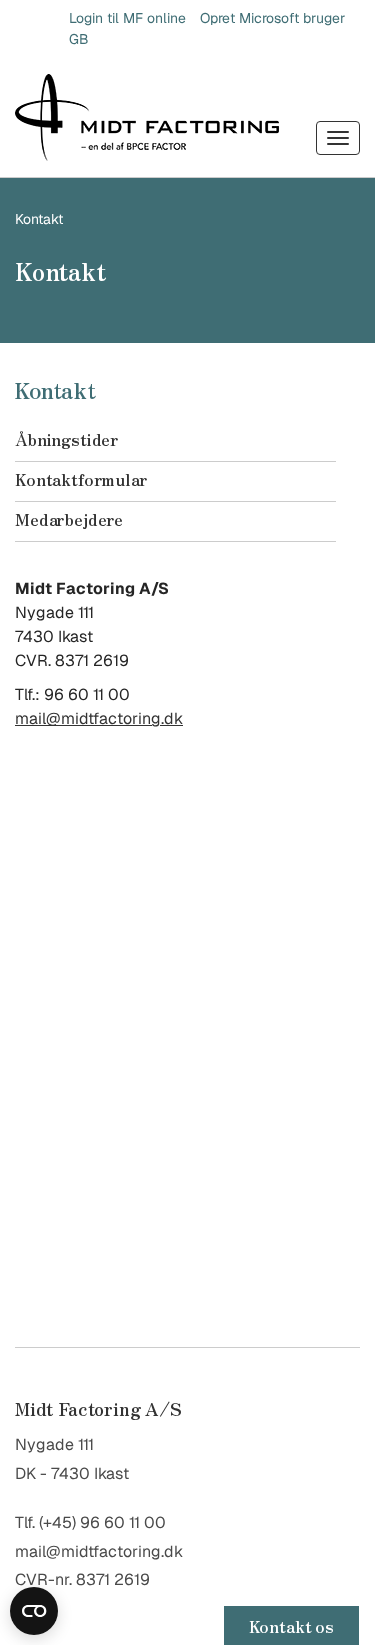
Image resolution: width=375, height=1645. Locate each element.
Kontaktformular (81, 479)
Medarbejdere (69, 519)
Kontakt (39, 219)
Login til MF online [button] (127, 18)
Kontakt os (291, 1626)
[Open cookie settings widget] (34, 1611)
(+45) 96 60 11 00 (102, 1522)
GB (79, 39)
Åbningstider (66, 439)
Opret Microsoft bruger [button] (272, 18)
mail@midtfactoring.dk (99, 718)
